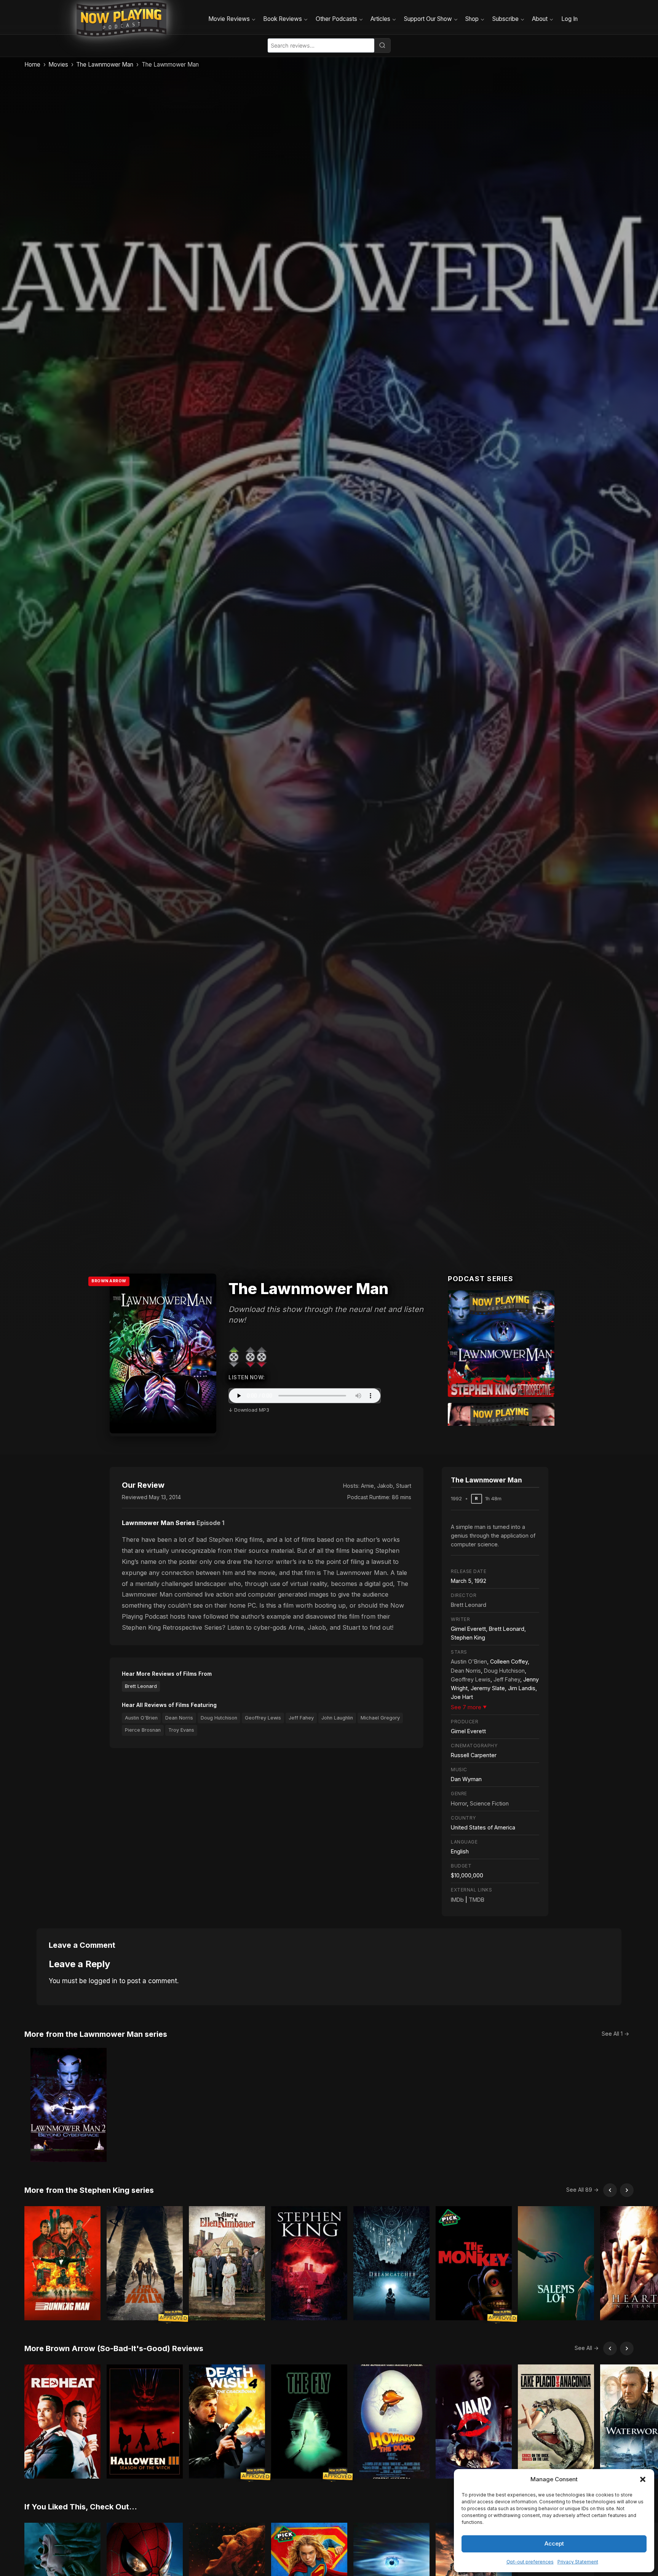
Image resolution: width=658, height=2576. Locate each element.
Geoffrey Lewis (263, 1718)
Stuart (404, 1486)
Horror (459, 1803)
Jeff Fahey (301, 1718)
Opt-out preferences (530, 2562)
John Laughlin (337, 1718)
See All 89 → (582, 2190)
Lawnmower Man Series (158, 1523)
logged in (103, 1981)
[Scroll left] (610, 2190)
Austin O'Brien (141, 1718)
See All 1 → (615, 2034)
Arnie (367, 1486)
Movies (58, 64)
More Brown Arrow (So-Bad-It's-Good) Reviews (114, 2348)
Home (32, 64)
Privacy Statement (578, 2562)
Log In (569, 19)
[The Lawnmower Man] (501, 1344)
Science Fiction (489, 1803)
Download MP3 (252, 1410)
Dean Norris (179, 1718)
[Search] (382, 45)
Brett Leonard (141, 1686)
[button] (643, 2479)
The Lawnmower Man (105, 64)
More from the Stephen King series (89, 2190)
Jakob (385, 1486)
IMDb (457, 1900)
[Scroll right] (627, 2190)
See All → (587, 2348)
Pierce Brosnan (143, 1730)
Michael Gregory (380, 1718)
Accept (554, 2543)
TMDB (477, 1900)
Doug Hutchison (219, 1718)
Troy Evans (181, 1730)
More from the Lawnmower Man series (96, 2034)
